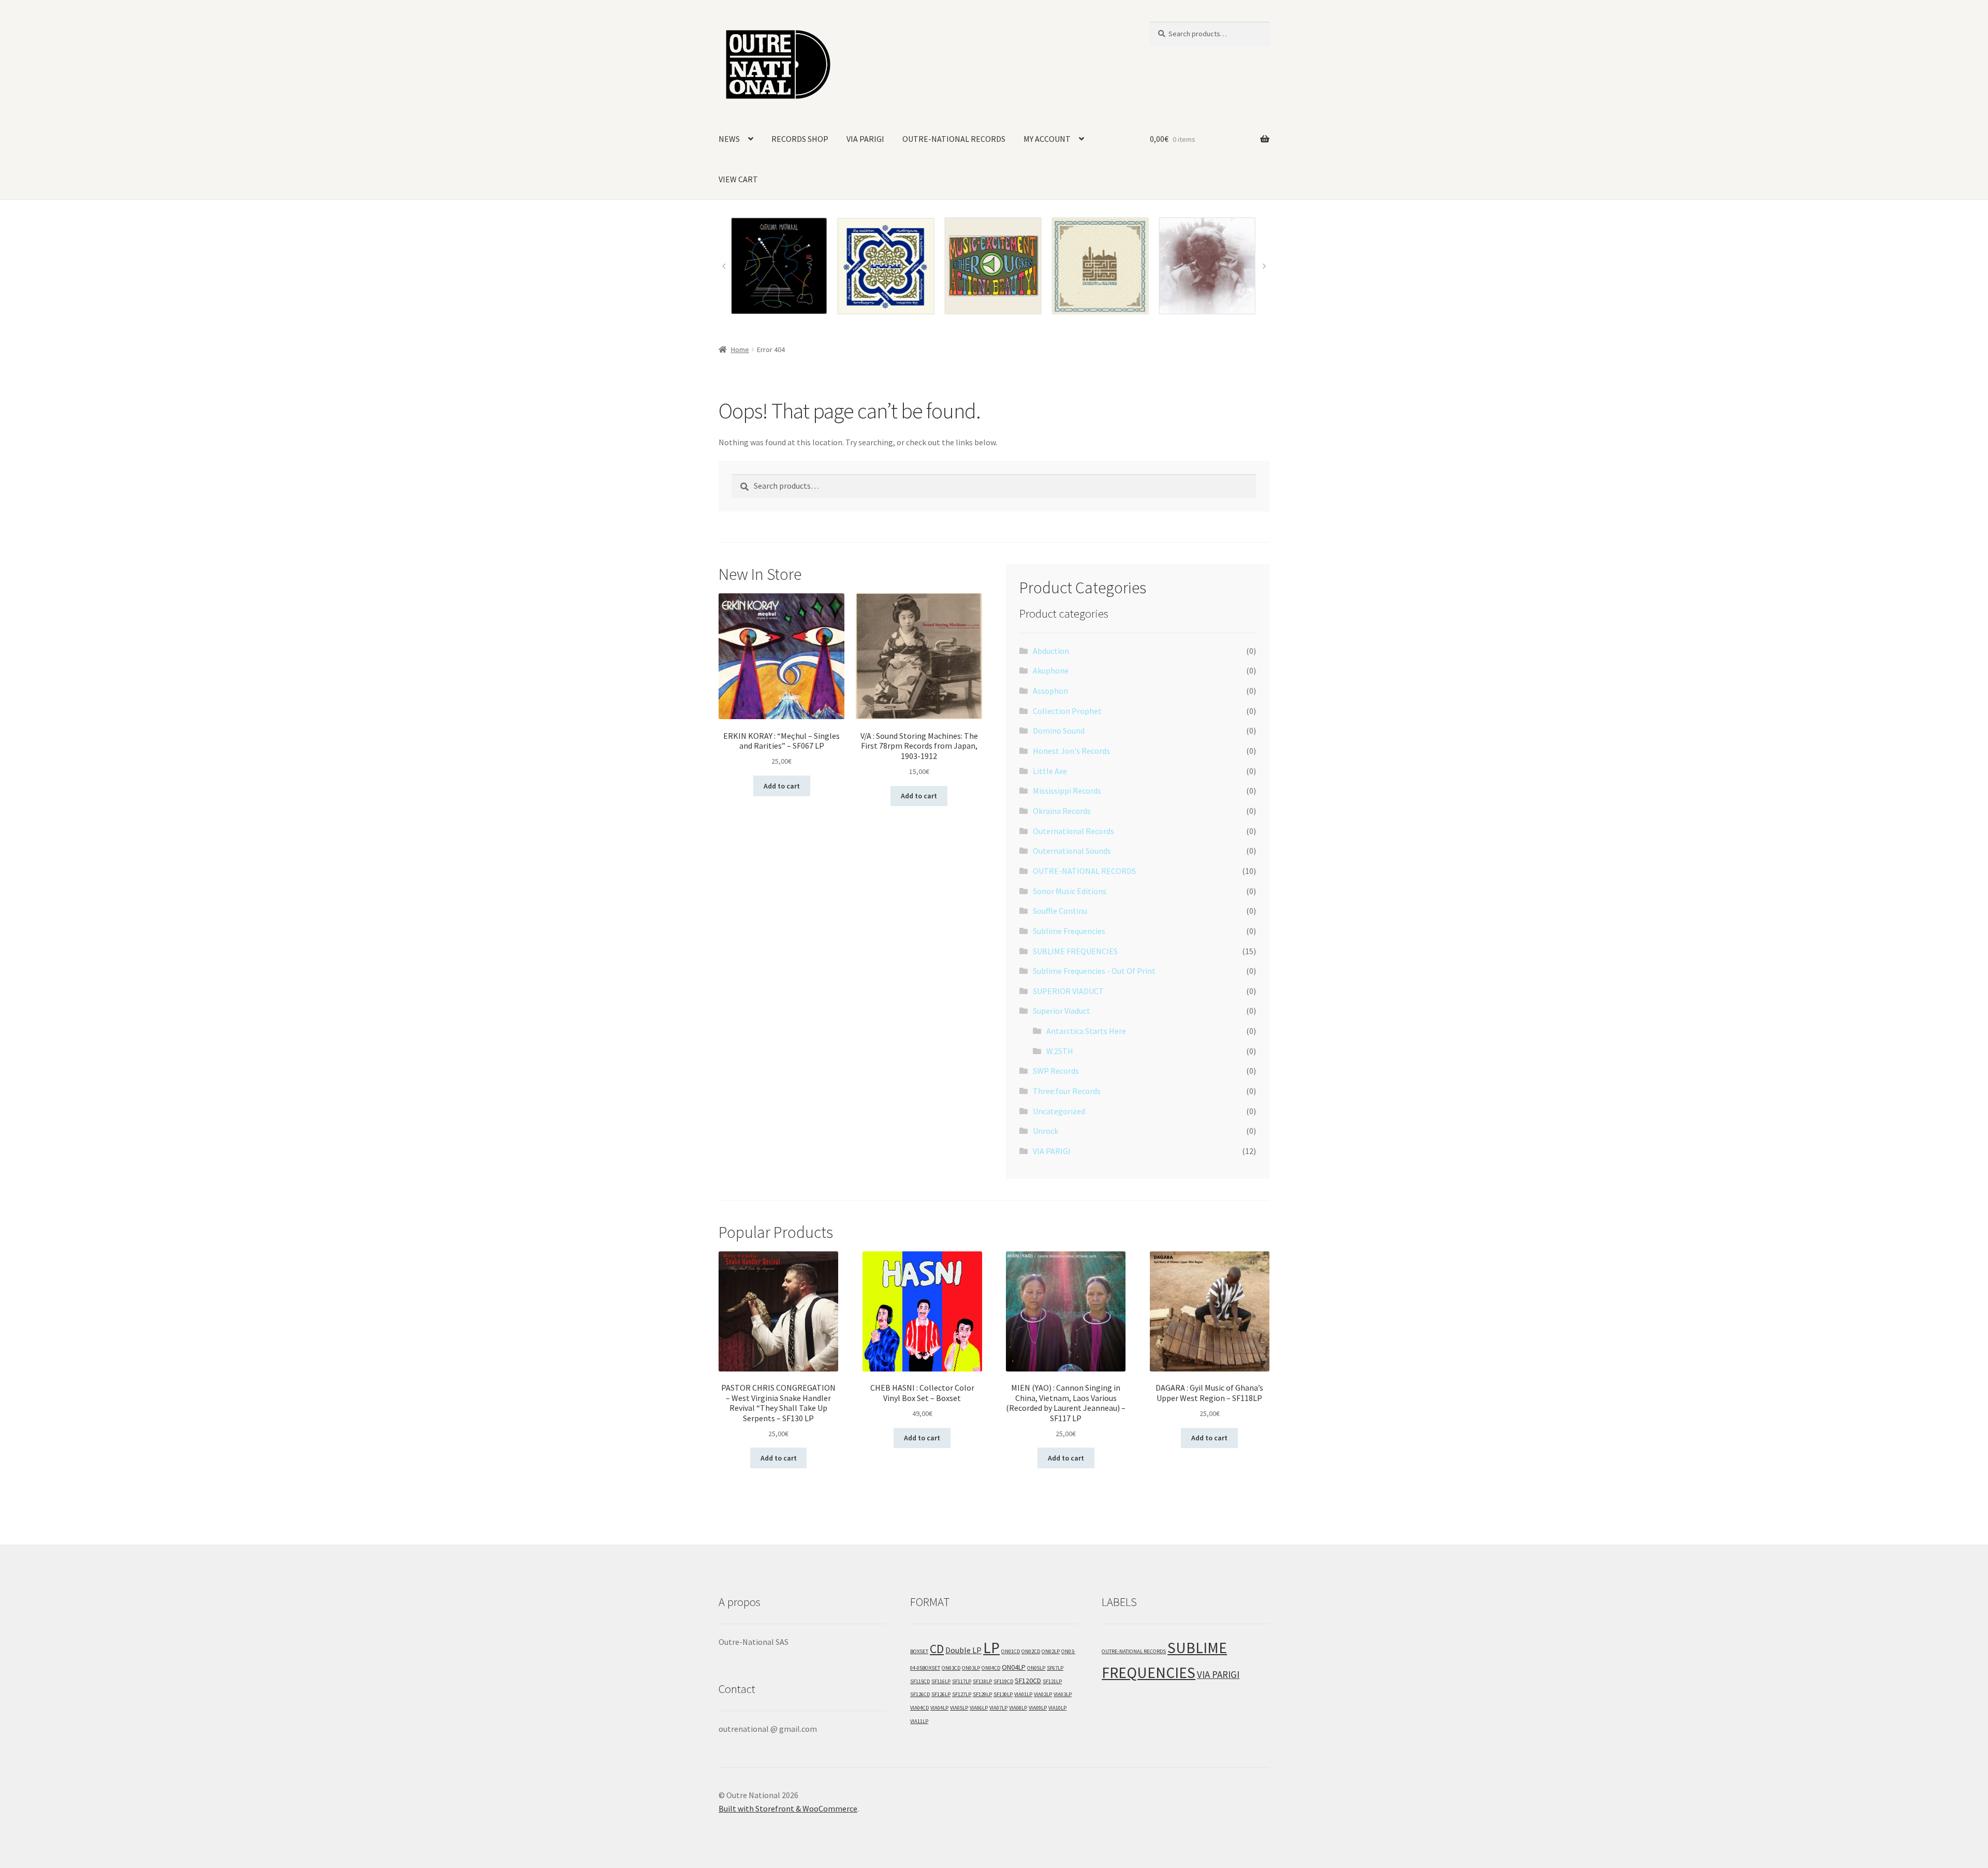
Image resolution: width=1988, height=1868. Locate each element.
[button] (724, 266)
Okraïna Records (1062, 811)
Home (740, 349)
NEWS (729, 139)
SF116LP (941, 1681)
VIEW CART (738, 179)
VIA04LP (939, 1708)
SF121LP (1052, 1681)
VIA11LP (919, 1721)
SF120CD (1028, 1681)
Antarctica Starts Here (1086, 1031)
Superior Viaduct (1062, 1011)
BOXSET (919, 1651)
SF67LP (1055, 1668)
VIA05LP (959, 1708)
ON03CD (951, 1668)
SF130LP (1003, 1694)
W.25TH (1060, 1051)
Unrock (1046, 1131)
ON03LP (971, 1668)
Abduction (1051, 651)
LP (991, 1648)
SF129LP (982, 1694)
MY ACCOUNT (1047, 139)
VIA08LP (1018, 1708)
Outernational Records (1073, 831)
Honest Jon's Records (1071, 751)
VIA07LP (998, 1708)
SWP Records (1056, 1071)
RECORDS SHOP (800, 139)
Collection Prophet (1067, 711)
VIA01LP (1023, 1694)
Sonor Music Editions (1070, 891)
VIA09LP (1038, 1708)
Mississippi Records (1067, 791)
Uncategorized (1059, 1111)
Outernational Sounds (1072, 851)
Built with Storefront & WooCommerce (788, 1808)
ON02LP (1051, 1651)
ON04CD (991, 1668)
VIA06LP (979, 1708)
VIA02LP (1043, 1694)
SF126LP (941, 1694)
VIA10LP (1057, 1708)
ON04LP (1014, 1667)
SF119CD (1003, 1681)
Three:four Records (1067, 1091)
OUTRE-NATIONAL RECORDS (954, 139)
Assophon (1050, 691)
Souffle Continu (1060, 911)
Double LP (963, 1650)
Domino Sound (1059, 731)
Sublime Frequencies (1069, 931)
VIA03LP (1063, 1694)
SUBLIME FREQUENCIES (1075, 951)
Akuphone (1051, 670)
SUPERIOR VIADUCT (1068, 991)
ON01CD (1011, 1651)
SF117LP (962, 1681)
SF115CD (920, 1681)
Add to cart (782, 786)
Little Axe (1050, 771)
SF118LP (982, 1681)
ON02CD (1031, 1651)
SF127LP (962, 1694)
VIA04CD (919, 1708)
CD (937, 1649)
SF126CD (920, 1694)
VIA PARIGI (865, 139)
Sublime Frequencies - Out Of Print (1094, 971)
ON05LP (1036, 1668)
